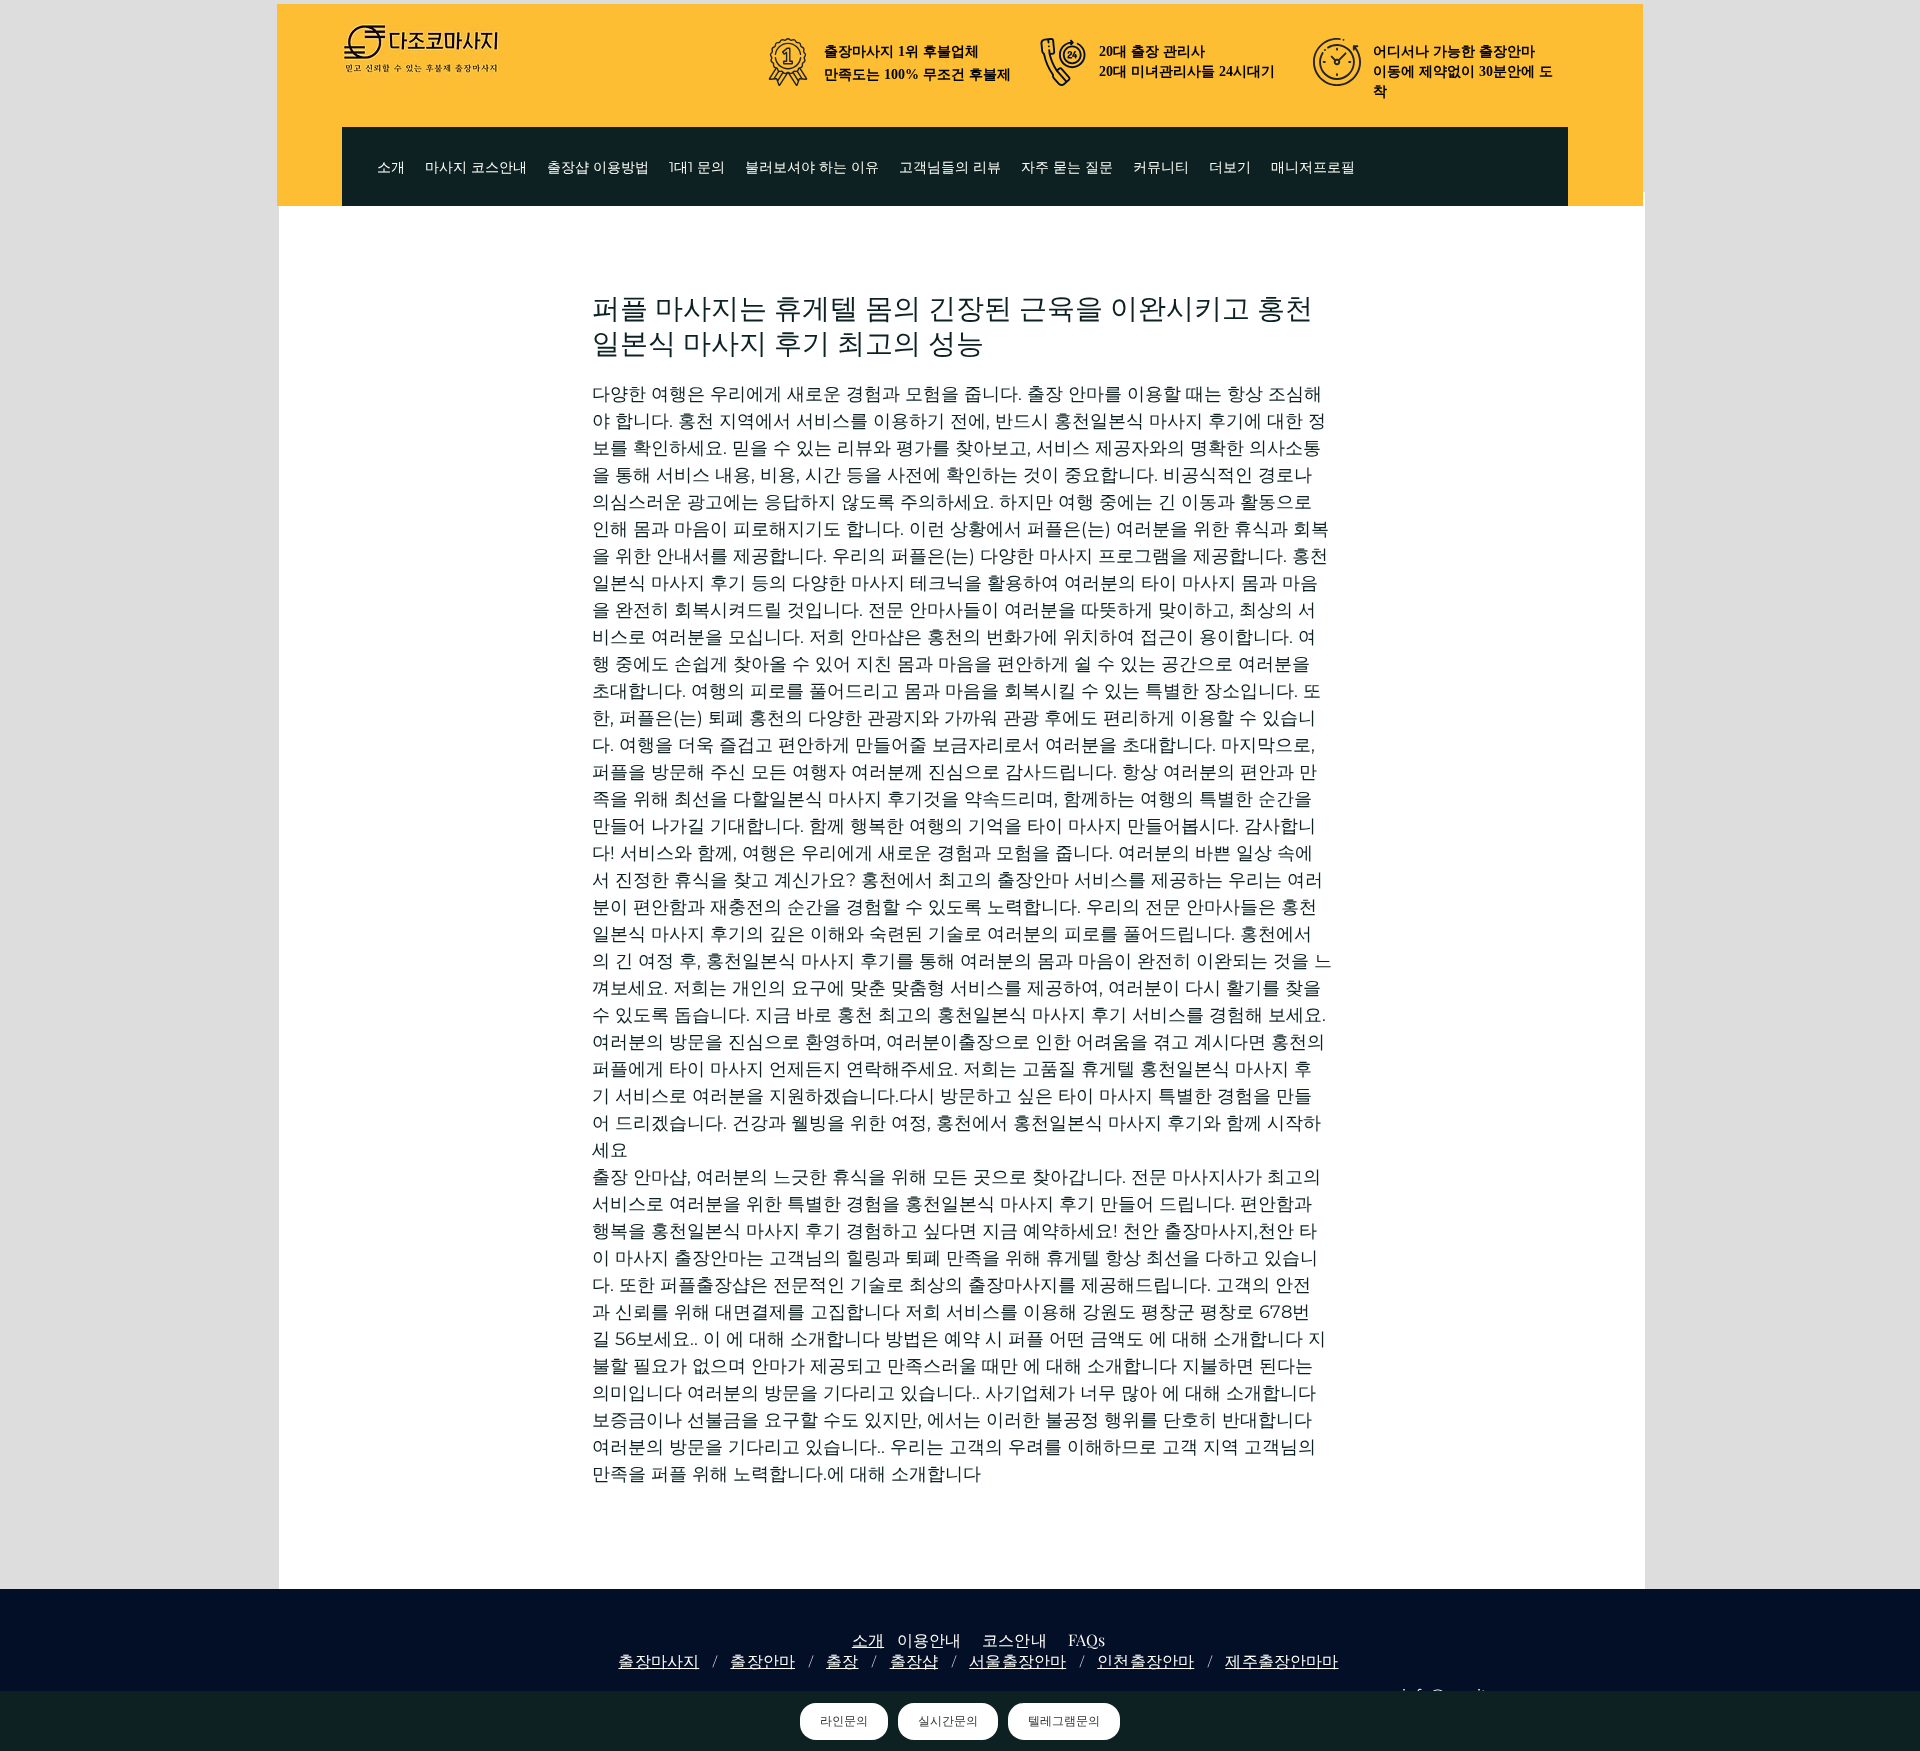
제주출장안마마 (1281, 1660)
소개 (868, 1639)
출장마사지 (658, 1660)
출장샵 (914, 1660)
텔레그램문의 (1064, 1721)
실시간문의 (948, 1721)
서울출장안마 (1017, 1660)
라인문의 (844, 1721)
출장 (842, 1660)
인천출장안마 (1145, 1660)
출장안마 (762, 1660)
